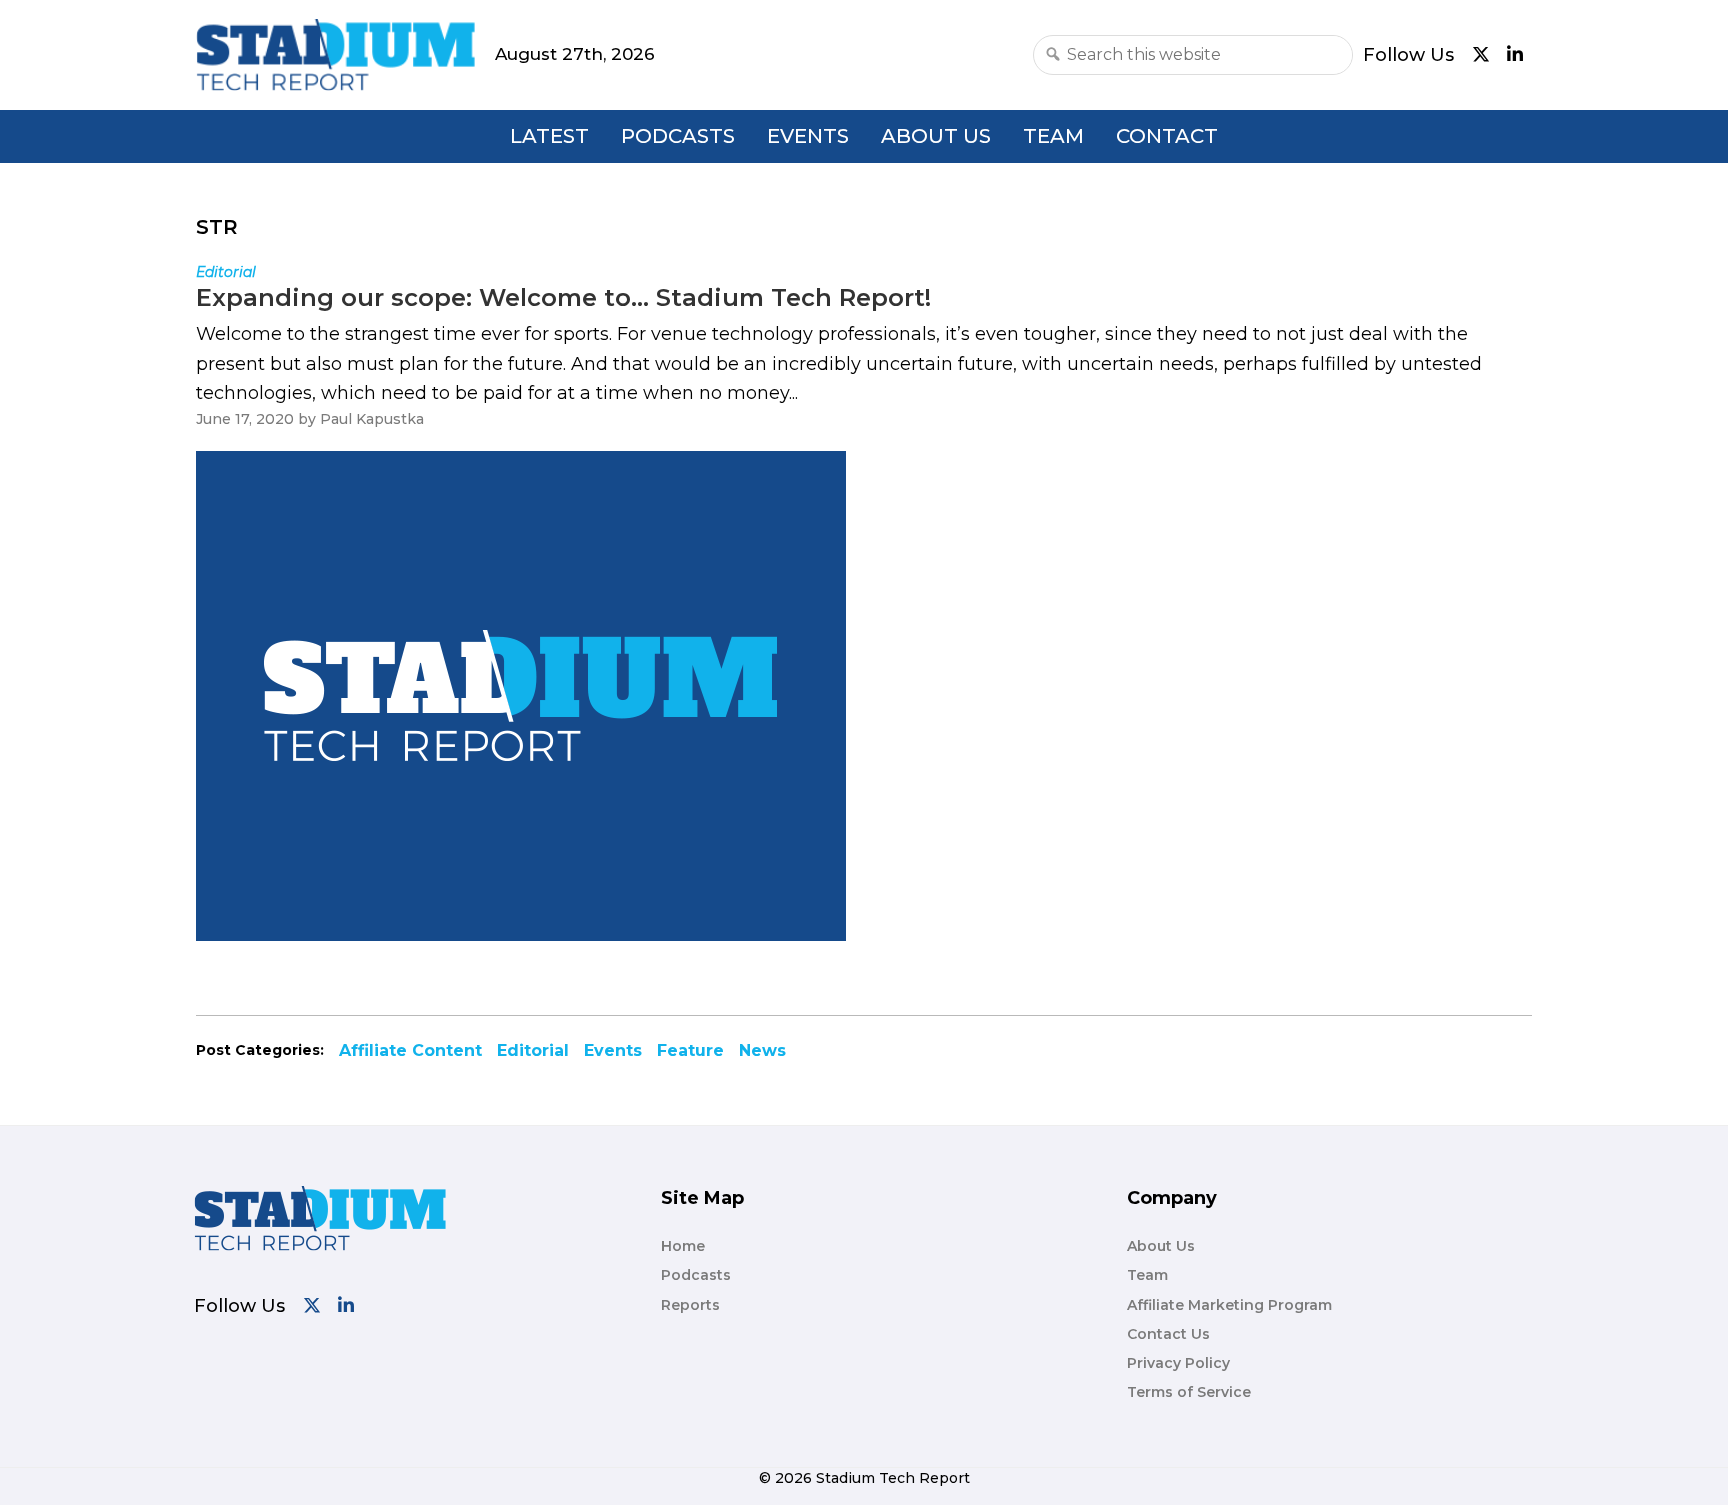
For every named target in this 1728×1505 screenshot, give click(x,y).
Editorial (533, 1050)
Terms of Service (1189, 1392)
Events (808, 136)
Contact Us (1168, 1334)
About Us (936, 136)
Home (683, 1246)
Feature (690, 1050)
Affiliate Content (410, 1050)
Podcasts (678, 136)
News (762, 1050)
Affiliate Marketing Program (1229, 1305)
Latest (549, 136)
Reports (690, 1305)
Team (1053, 136)
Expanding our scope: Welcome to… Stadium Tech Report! (563, 297)
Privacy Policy (1178, 1363)
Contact (1167, 136)
